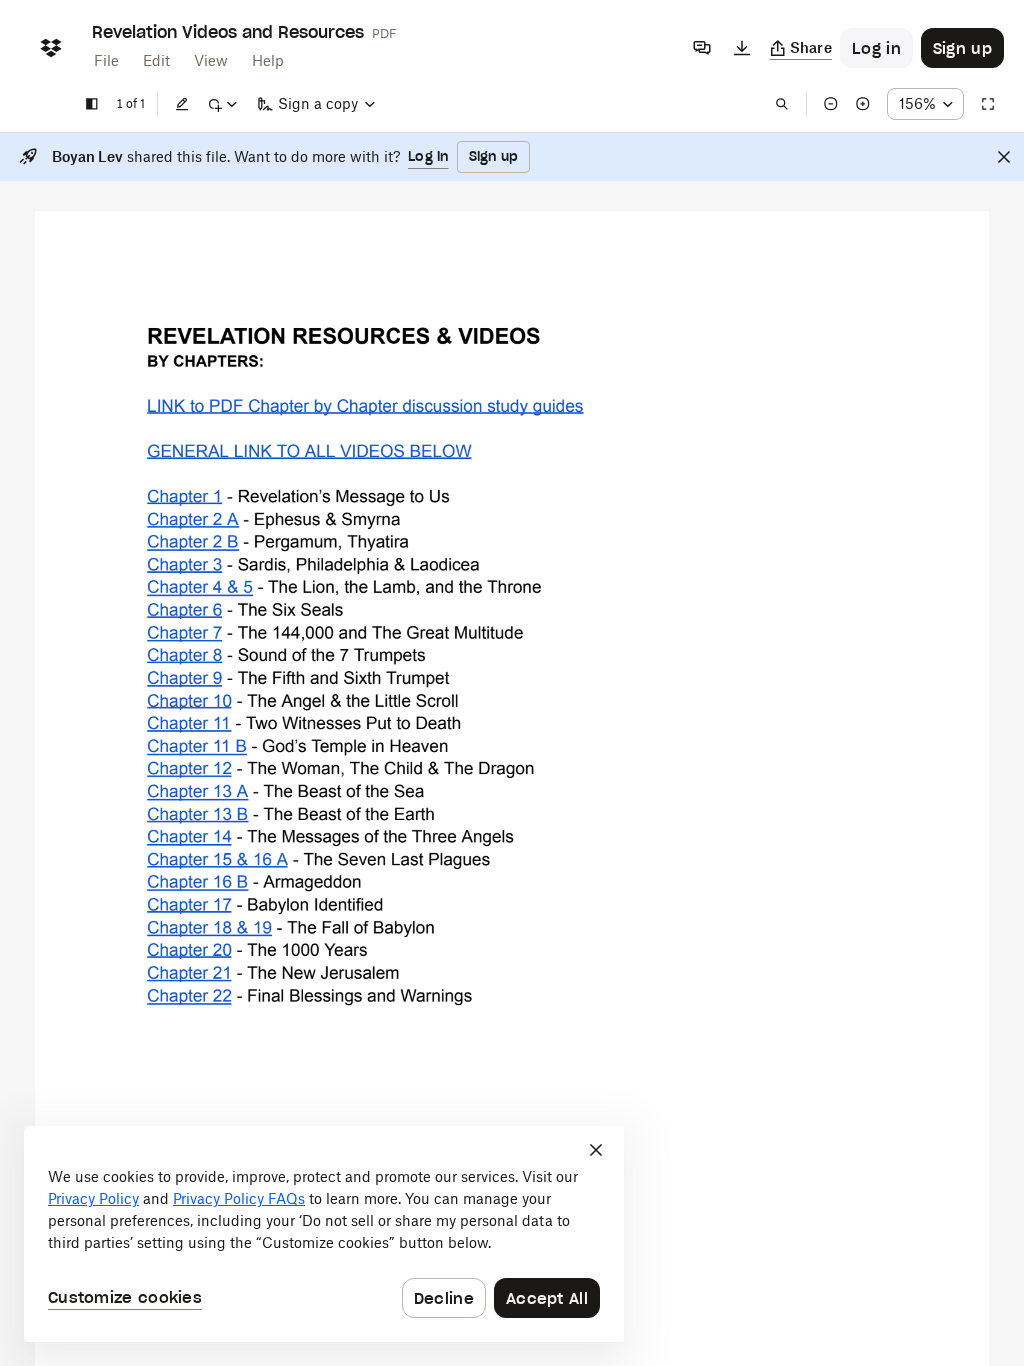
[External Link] (365, 406)
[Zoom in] (863, 104)
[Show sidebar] (92, 104)
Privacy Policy (93, 1198)
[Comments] (702, 48)
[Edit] (182, 104)
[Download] (742, 48)
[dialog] (324, 1234)
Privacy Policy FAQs (239, 1198)
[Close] (1004, 157)
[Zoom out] (831, 104)
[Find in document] (782, 104)
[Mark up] (222, 104)
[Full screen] (988, 104)
